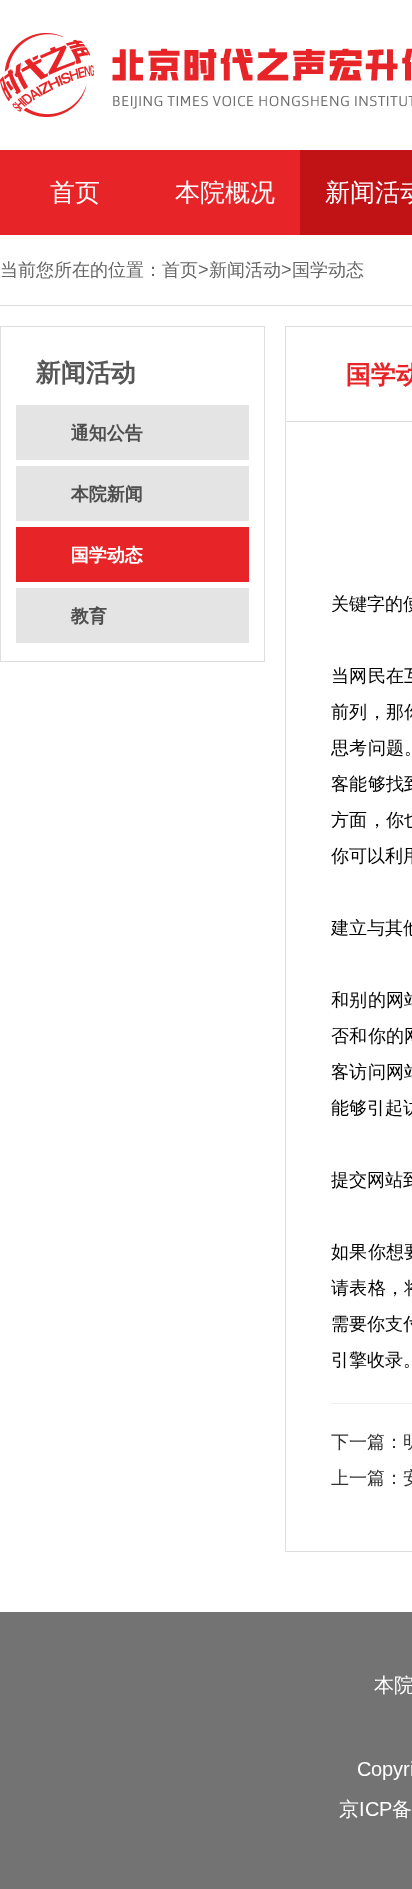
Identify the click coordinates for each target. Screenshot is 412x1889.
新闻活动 (245, 270)
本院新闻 (107, 494)
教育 (89, 616)
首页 (75, 192)
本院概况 (225, 192)
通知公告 (107, 433)
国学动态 (328, 270)
